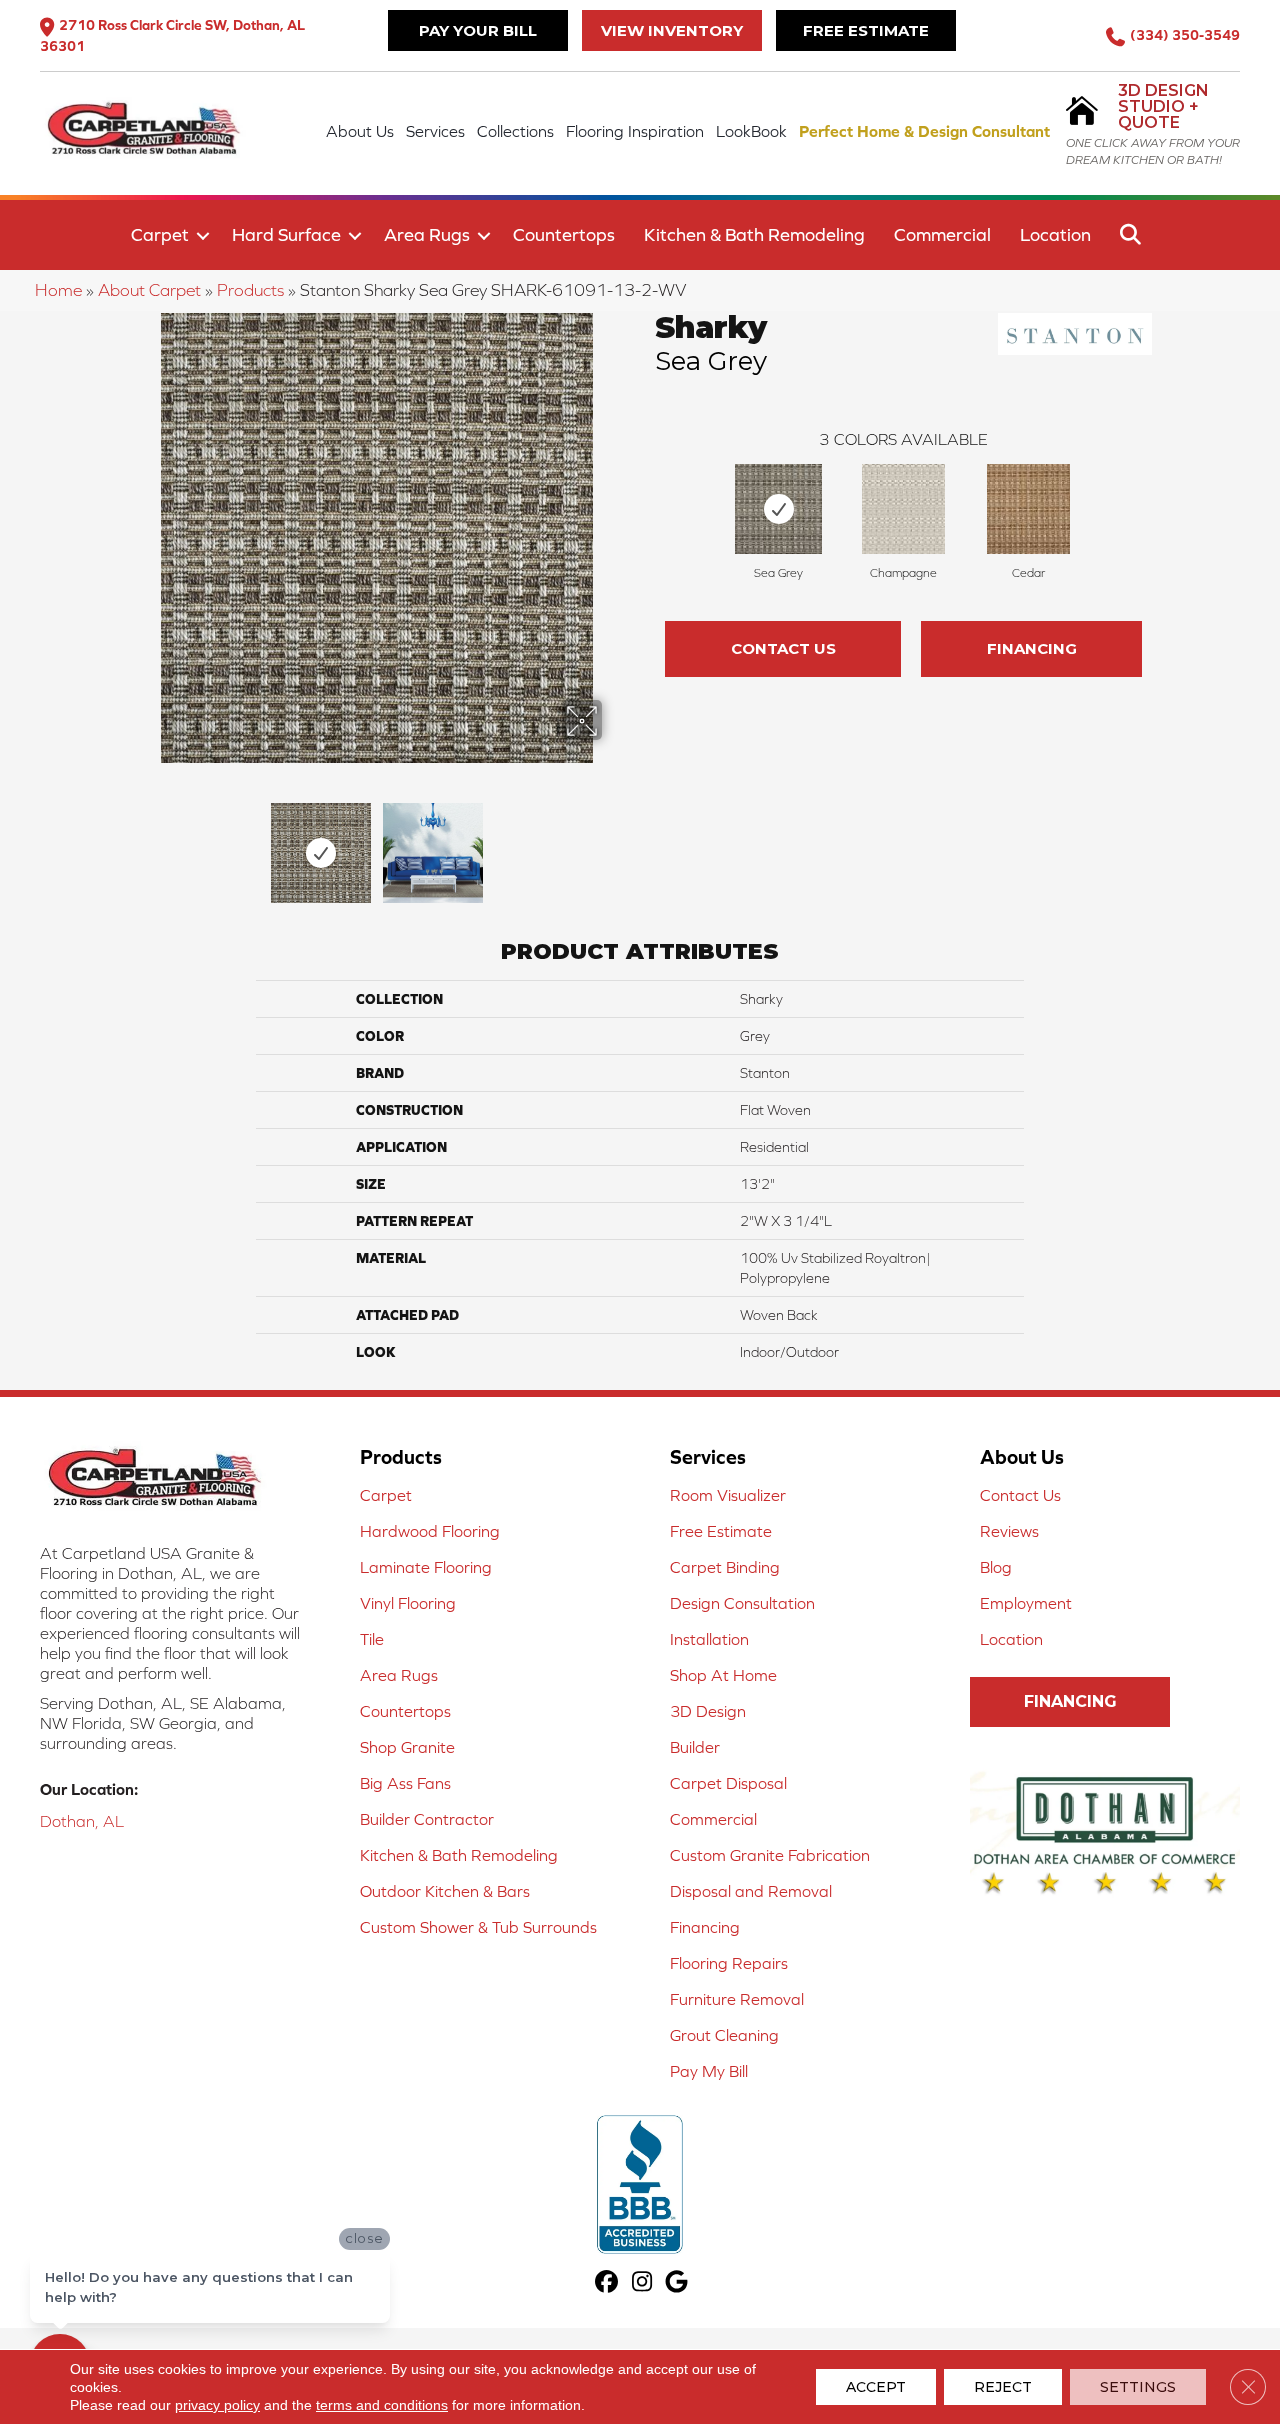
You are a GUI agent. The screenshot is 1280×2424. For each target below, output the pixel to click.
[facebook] (607, 2283)
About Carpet (149, 290)
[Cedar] (1029, 509)
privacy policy (217, 2405)
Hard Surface (286, 234)
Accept (876, 2387)
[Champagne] (904, 509)
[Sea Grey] (778, 509)
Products (250, 290)
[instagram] (642, 2283)
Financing (1032, 648)
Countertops (564, 234)
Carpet (160, 234)
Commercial (942, 234)
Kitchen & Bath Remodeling (754, 234)
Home (58, 290)
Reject (1003, 2387)
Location (1055, 234)
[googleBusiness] (677, 2283)
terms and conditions (382, 2405)
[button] (203, 236)
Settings (1138, 2387)
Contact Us (783, 648)
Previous (138, 843)
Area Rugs (427, 234)
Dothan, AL (82, 1821)
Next (615, 843)
